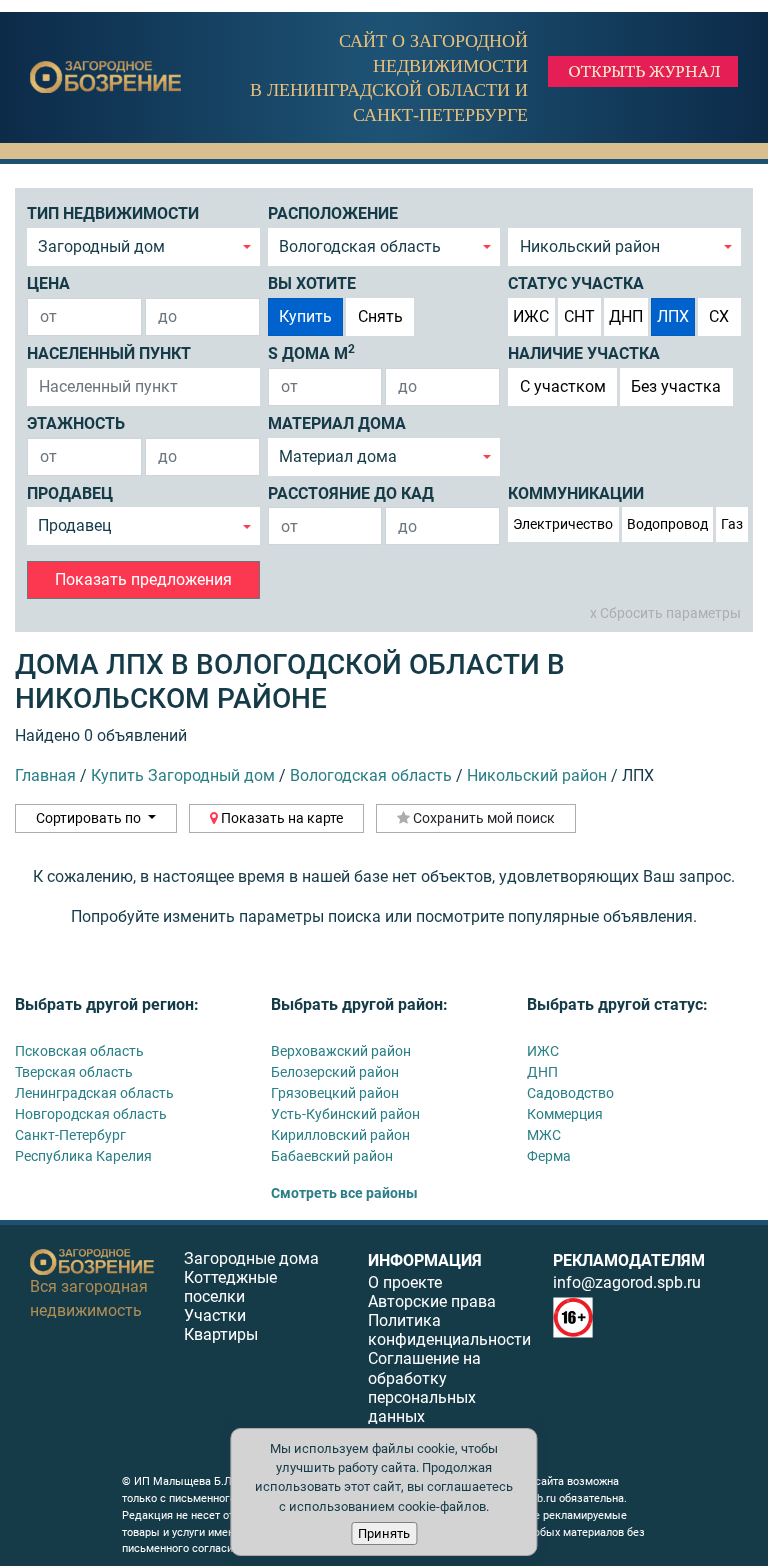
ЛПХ (673, 316)
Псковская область (79, 1051)
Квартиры (221, 1334)
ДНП (626, 316)
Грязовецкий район (335, 1093)
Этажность (76, 423)
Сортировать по (90, 818)
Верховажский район (341, 1051)
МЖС (544, 1135)
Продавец (70, 493)
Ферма (549, 1156)
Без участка (676, 386)
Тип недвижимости (113, 213)
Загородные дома (251, 1258)
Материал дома (337, 423)
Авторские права (432, 1301)
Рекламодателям (629, 1260)
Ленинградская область (94, 1093)
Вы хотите (312, 283)
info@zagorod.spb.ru (627, 1282)
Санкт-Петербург (70, 1135)
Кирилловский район (340, 1135)
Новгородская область (91, 1114)
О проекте (405, 1282)
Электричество (563, 524)
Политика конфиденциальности (449, 1330)
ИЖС (531, 316)
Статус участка (576, 283)
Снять (380, 316)
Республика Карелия (83, 1156)
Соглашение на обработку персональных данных (424, 1387)
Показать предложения (143, 579)
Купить (305, 316)
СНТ (579, 316)
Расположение (333, 213)
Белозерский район (335, 1072)
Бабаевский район (332, 1156)
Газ (732, 524)
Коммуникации (576, 493)
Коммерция (565, 1114)
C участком (563, 386)
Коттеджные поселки (230, 1287)
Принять (384, 1533)
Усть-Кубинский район (345, 1114)
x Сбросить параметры (665, 613)
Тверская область (74, 1072)
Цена (48, 283)
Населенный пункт (109, 353)
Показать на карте (280, 818)
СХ (719, 316)
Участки (215, 1315)
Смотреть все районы (344, 1193)
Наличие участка (584, 353)
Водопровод (667, 524)
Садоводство (570, 1093)
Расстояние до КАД (351, 493)
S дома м (311, 352)
